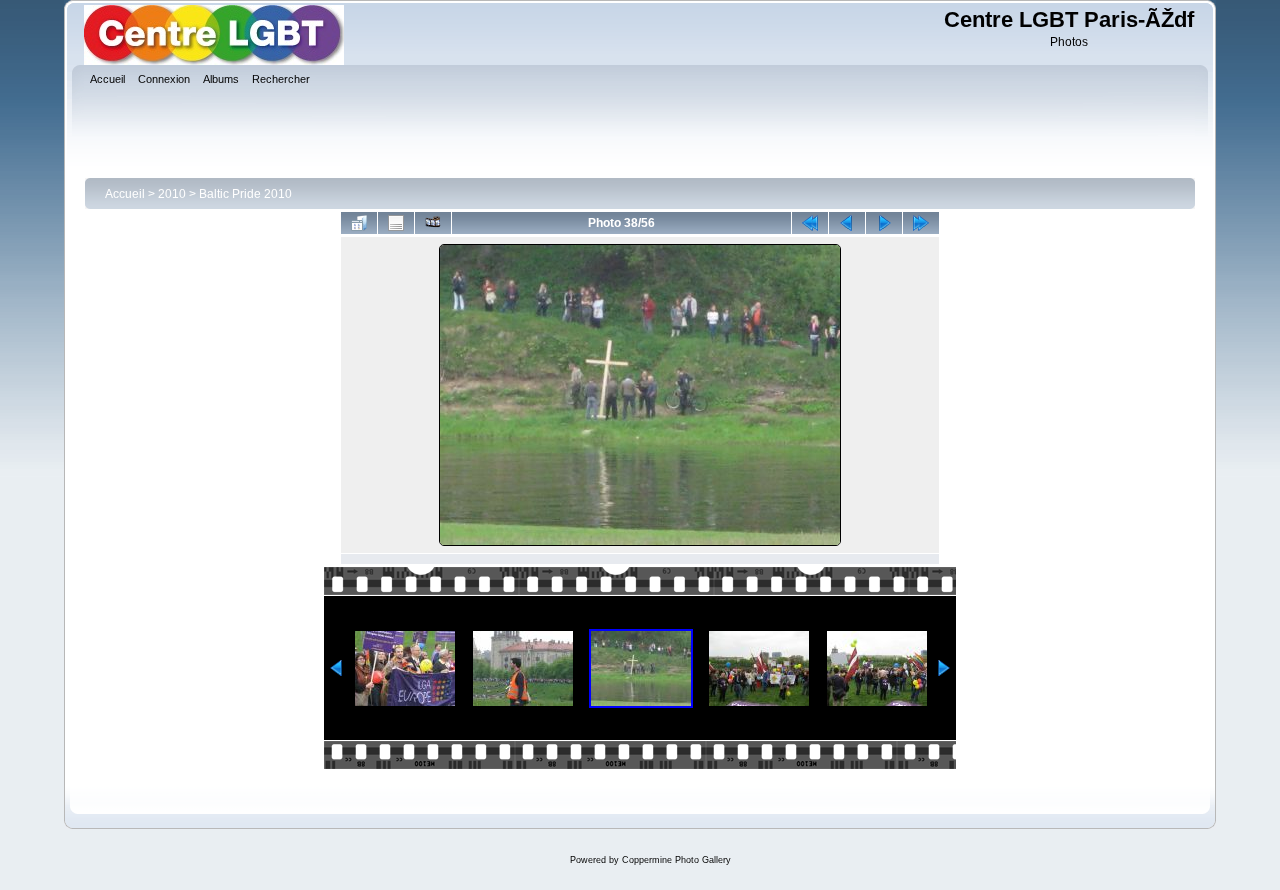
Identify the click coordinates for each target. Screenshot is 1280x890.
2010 (172, 194)
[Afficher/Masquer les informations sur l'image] (396, 223)
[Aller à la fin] (921, 223)
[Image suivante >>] (884, 223)
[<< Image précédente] (847, 223)
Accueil (125, 194)
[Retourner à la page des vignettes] (359, 223)
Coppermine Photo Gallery (676, 860)
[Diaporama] (433, 223)
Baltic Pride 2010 (245, 194)
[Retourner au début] (810, 223)
